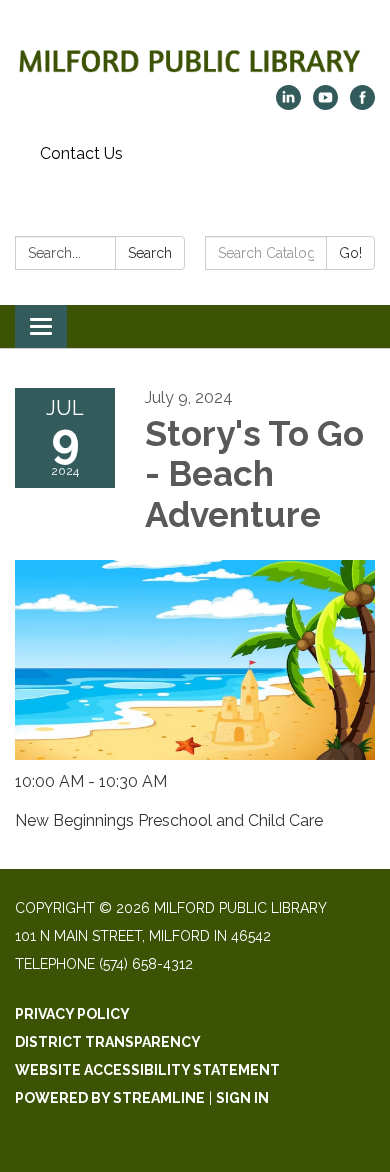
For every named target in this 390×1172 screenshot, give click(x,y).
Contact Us (81, 153)
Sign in (242, 1098)
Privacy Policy (72, 1014)
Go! (350, 253)
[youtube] (325, 104)
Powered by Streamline (110, 1098)
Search (150, 253)
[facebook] (362, 104)
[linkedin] (288, 104)
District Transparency (108, 1042)
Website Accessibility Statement (147, 1070)
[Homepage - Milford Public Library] (195, 52)
